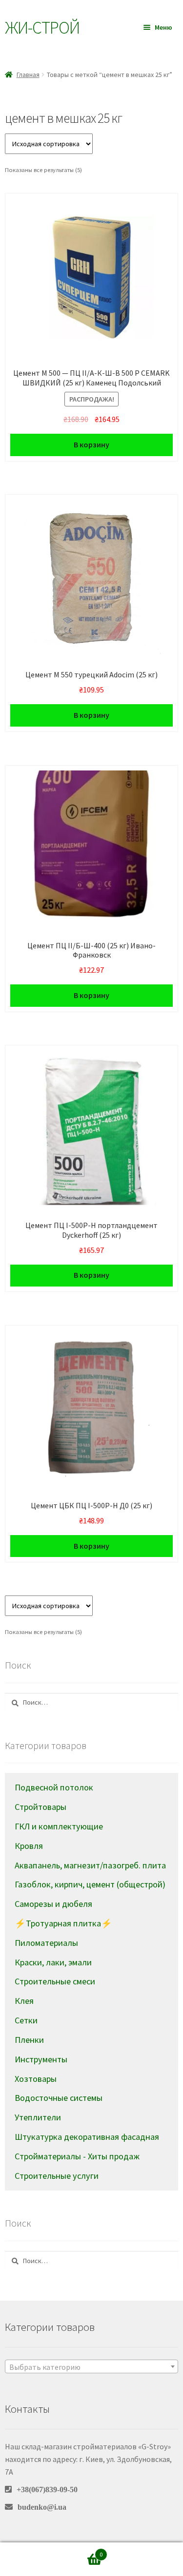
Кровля (29, 1846)
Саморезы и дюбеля (53, 1904)
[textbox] (91, 2367)
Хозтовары (36, 2079)
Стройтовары (41, 1807)
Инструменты (41, 2059)
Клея (24, 2001)
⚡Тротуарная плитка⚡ (63, 1923)
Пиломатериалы (46, 1943)
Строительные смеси (55, 1981)
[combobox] (91, 2366)
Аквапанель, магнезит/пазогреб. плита (90, 1865)
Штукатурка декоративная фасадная (87, 2137)
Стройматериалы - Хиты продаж (77, 2156)
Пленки (29, 2040)
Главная (28, 75)
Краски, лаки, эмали (53, 1962)
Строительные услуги (57, 2176)
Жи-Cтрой (42, 28)
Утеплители (38, 2117)
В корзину (91, 444)
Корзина (83, 2551)
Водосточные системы (59, 2098)
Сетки (26, 2020)
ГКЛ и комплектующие (59, 1826)
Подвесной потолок (54, 1787)
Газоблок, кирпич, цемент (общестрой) (90, 1884)
